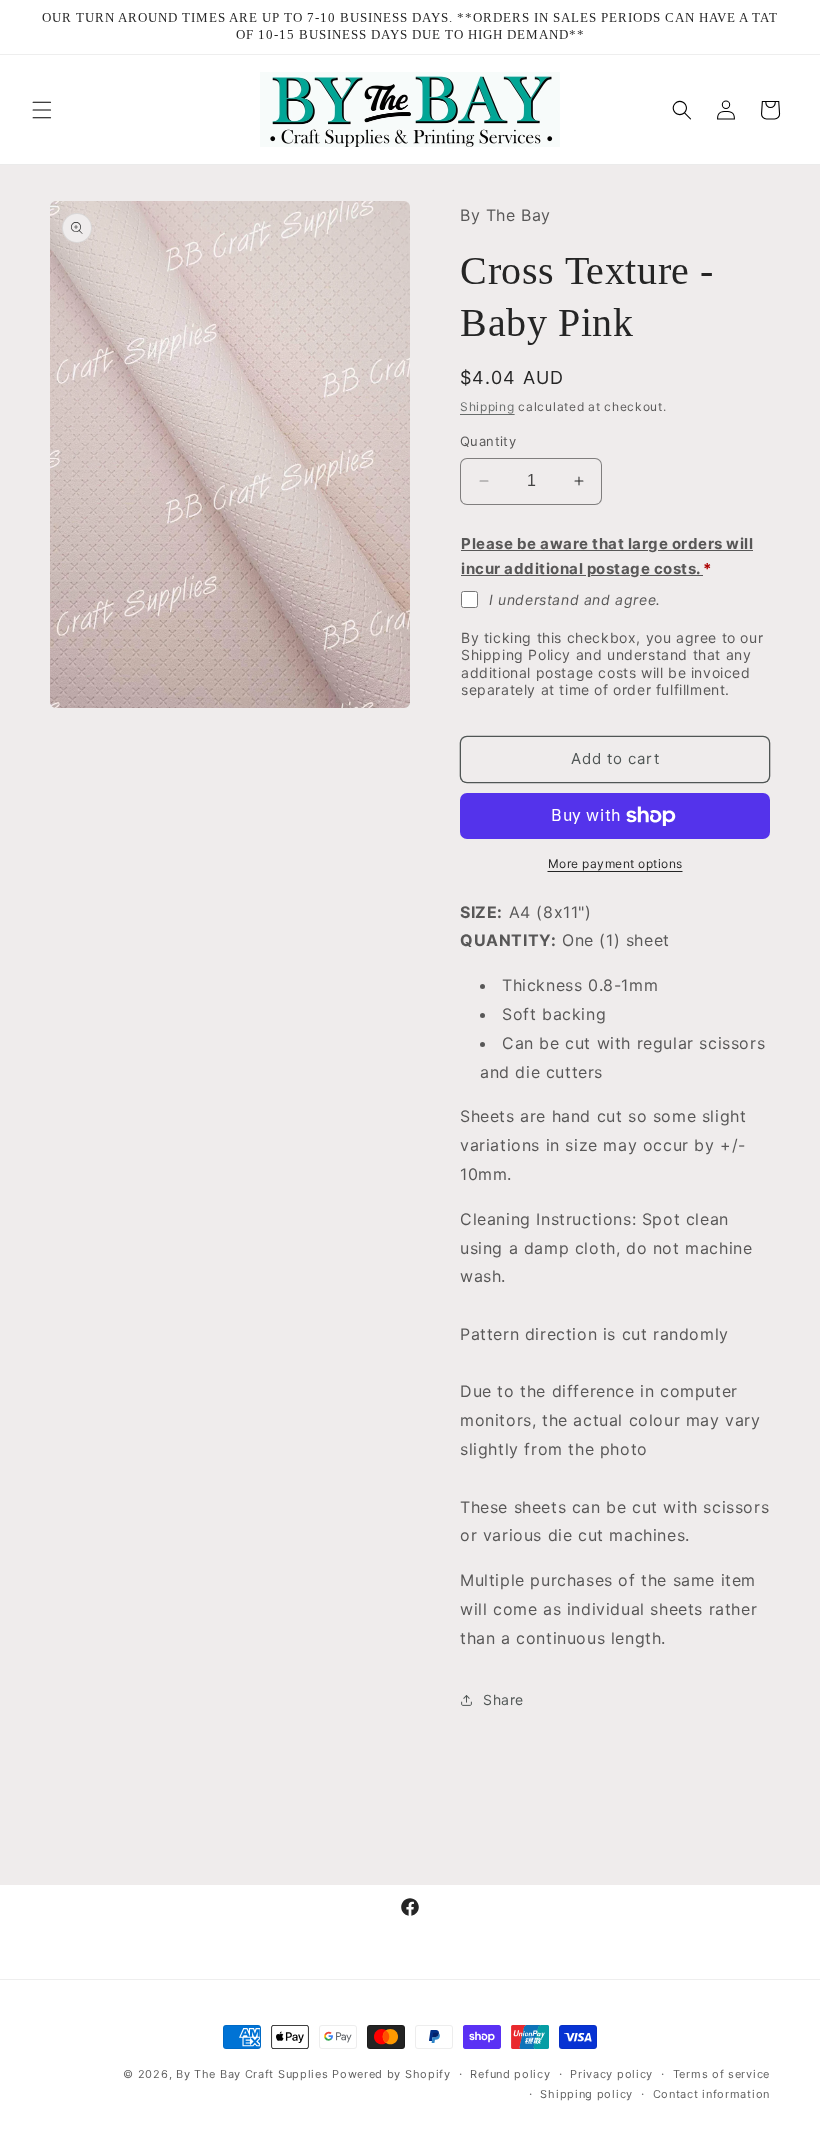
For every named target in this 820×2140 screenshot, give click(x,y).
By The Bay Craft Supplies (254, 2074)
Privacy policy (611, 2074)
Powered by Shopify (391, 2074)
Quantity (488, 441)
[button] (42, 110)
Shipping (487, 406)
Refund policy (510, 2074)
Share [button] (503, 1699)
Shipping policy (586, 2094)
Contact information (711, 2094)
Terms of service (721, 2074)
